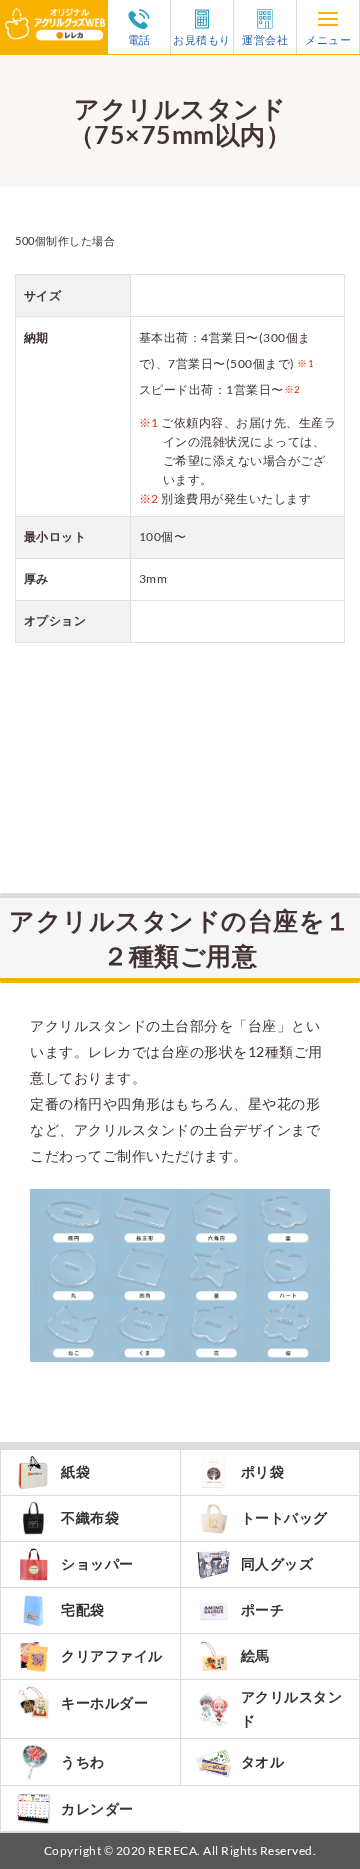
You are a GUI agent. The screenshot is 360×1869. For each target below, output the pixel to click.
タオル (263, 1761)
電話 (139, 39)
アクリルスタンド (292, 1708)
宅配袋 (83, 1609)
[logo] (54, 12)
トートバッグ (284, 1517)
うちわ (83, 1761)
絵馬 (255, 1655)
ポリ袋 (263, 1471)
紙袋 (75, 1471)
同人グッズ (277, 1563)
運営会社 (265, 39)
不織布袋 (90, 1517)
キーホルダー (104, 1702)
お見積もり (202, 39)
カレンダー (97, 1808)
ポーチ (263, 1609)
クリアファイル (112, 1655)
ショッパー (97, 1563)
